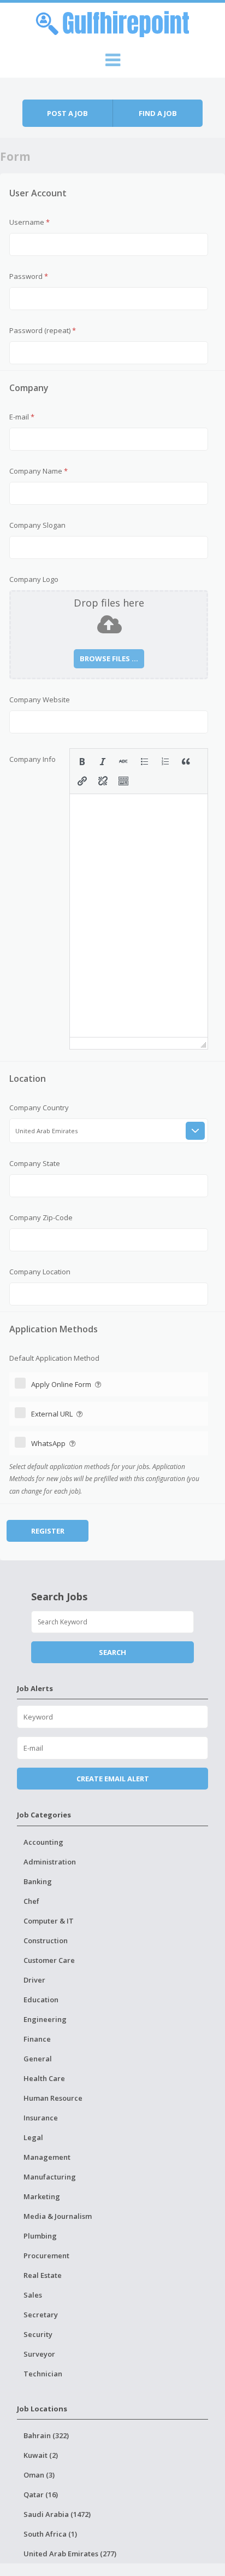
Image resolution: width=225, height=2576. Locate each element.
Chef (31, 1901)
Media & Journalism (58, 2216)
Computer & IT (49, 1921)
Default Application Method (54, 1358)
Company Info (32, 759)
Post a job (67, 113)
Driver (34, 1980)
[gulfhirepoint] (112, 22)
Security (38, 2334)
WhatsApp (49, 1443)
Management (47, 2157)
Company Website (40, 700)
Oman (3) (39, 2475)
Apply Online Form (62, 1384)
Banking (38, 1881)
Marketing (42, 2196)
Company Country (39, 1108)
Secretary (41, 2315)
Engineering (45, 2019)
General (38, 2059)
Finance (37, 2039)
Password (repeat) (43, 330)
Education (41, 2000)
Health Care (44, 2078)
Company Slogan (37, 525)
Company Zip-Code (41, 1217)
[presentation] (82, 761)
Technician (43, 2374)
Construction (46, 1940)
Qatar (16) (41, 2495)
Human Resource (53, 2098)
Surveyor (39, 2354)
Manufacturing (50, 2177)
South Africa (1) (50, 2534)
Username (29, 222)
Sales (33, 2295)
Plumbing (40, 2236)
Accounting (43, 1842)
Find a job (158, 113)
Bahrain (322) (46, 2435)
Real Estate (43, 2275)
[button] (82, 761)
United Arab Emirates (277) (70, 2554)
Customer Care (49, 1960)
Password (29, 276)
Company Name (39, 471)
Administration (50, 1862)
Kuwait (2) (41, 2455)
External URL (53, 1414)
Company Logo (34, 579)
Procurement (46, 2256)
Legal (33, 2137)
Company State (35, 1163)
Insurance (41, 2118)
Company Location (40, 1272)
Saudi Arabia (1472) (57, 2514)
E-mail (22, 417)
